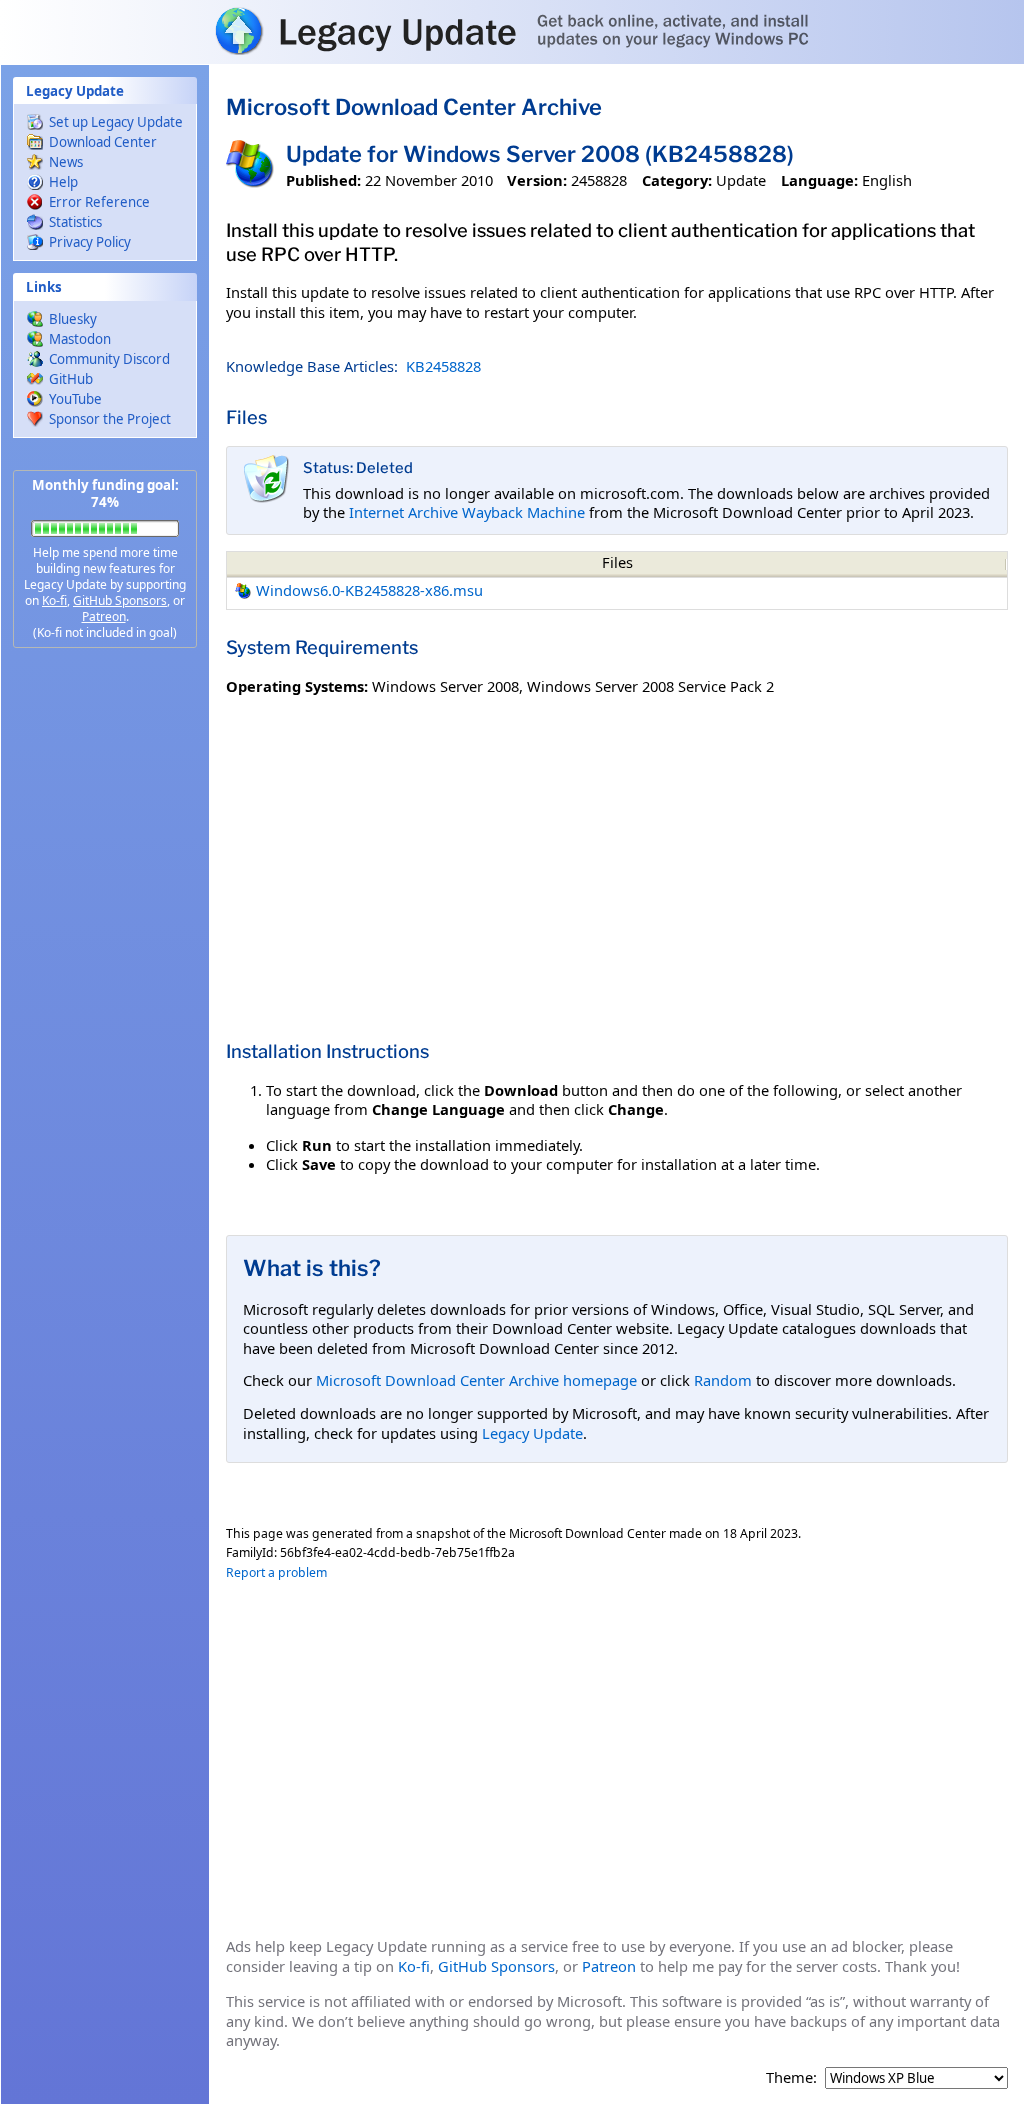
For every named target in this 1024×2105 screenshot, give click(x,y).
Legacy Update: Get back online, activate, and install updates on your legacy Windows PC (512, 31)
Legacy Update (532, 1433)
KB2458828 (443, 366)
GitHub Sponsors (120, 600)
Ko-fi (54, 600)
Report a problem (276, 1572)
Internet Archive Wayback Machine (467, 512)
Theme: (791, 2077)
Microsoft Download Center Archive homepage (476, 1380)
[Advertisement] (105, 980)
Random (723, 1380)
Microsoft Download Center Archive (414, 107)
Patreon (104, 616)
